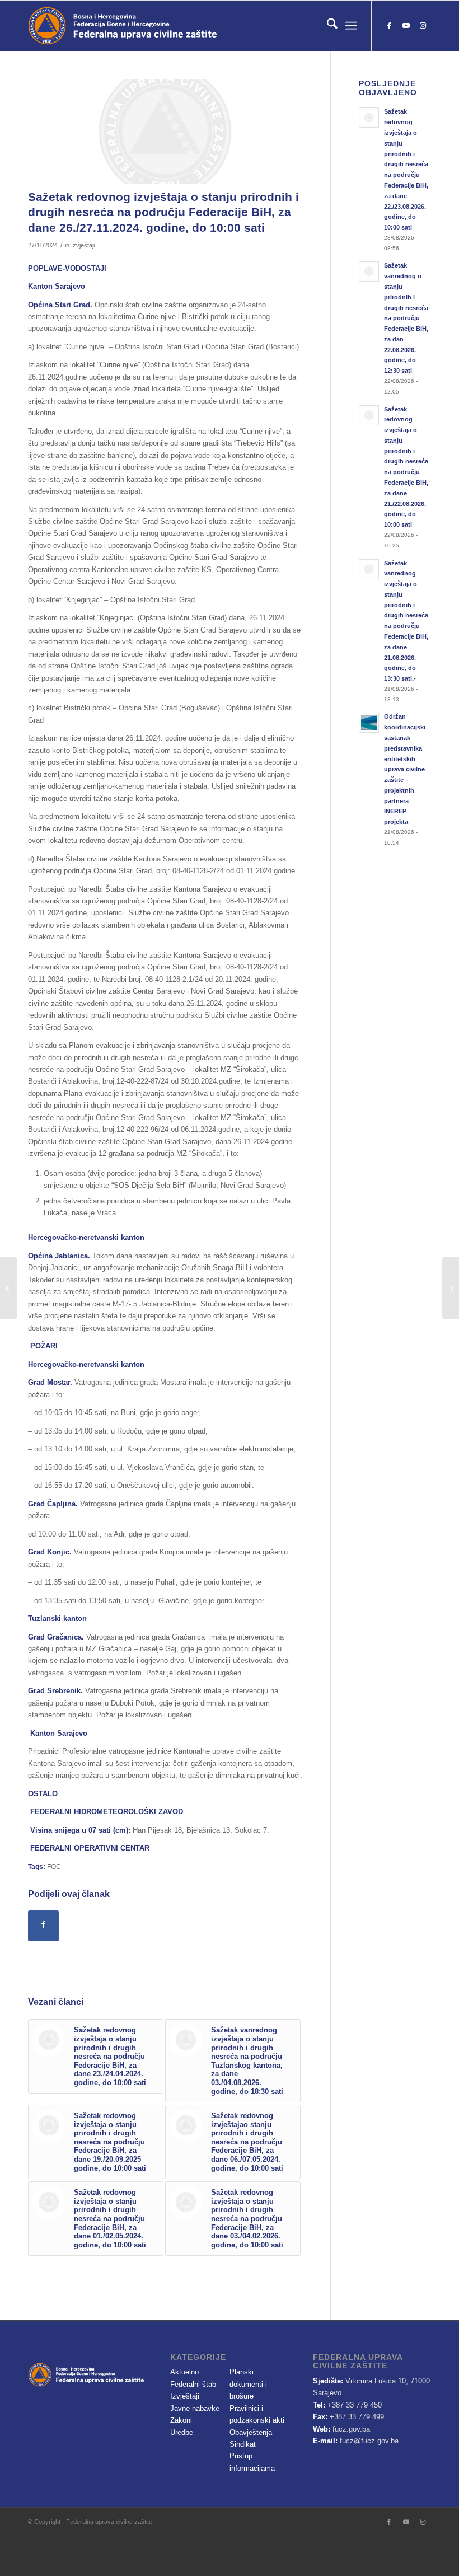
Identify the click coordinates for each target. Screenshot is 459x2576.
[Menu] (351, 26)
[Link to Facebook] (389, 26)
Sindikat (243, 2444)
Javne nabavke (195, 2408)
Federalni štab (193, 2384)
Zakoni (181, 2420)
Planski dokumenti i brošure (248, 2384)
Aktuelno (184, 2372)
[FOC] (165, 132)
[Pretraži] (327, 26)
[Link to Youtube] (406, 26)
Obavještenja (251, 2432)
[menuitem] (327, 26)
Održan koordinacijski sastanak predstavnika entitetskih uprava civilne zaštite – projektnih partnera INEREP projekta (405, 769)
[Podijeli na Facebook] (43, 1926)
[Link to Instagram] (423, 26)
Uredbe (182, 2432)
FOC (54, 1867)
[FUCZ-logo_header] (154, 26)
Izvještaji (83, 245)
